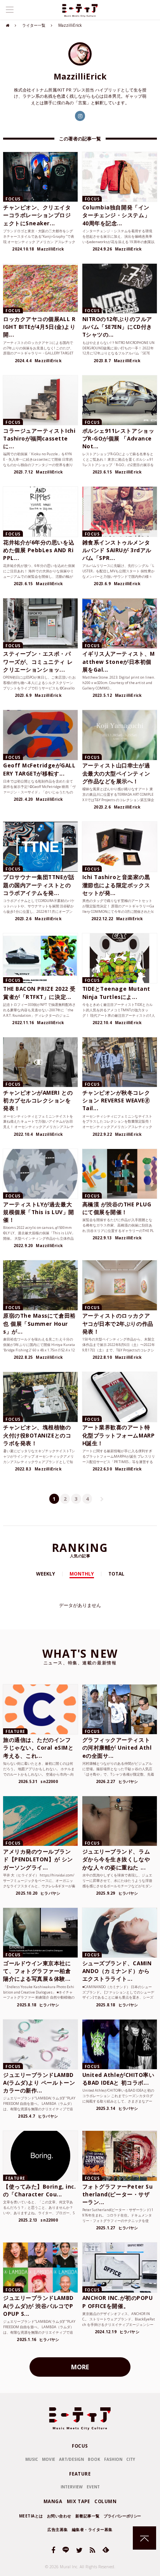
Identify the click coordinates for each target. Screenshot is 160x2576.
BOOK (94, 2459)
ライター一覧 (34, 25)
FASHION (113, 2459)
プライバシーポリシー (122, 2516)
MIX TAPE (78, 2501)
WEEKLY (46, 1574)
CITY (131, 2459)
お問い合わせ (59, 2516)
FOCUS (80, 2446)
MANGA (53, 2501)
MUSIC (32, 2459)
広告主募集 (58, 2529)
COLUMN (105, 2501)
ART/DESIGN (71, 2459)
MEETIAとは (31, 2516)
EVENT (93, 2487)
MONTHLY (82, 1574)
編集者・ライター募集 (92, 2529)
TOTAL (116, 1574)
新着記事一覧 (88, 2516)
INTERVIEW (72, 2487)
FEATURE (80, 2474)
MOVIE (49, 2459)
